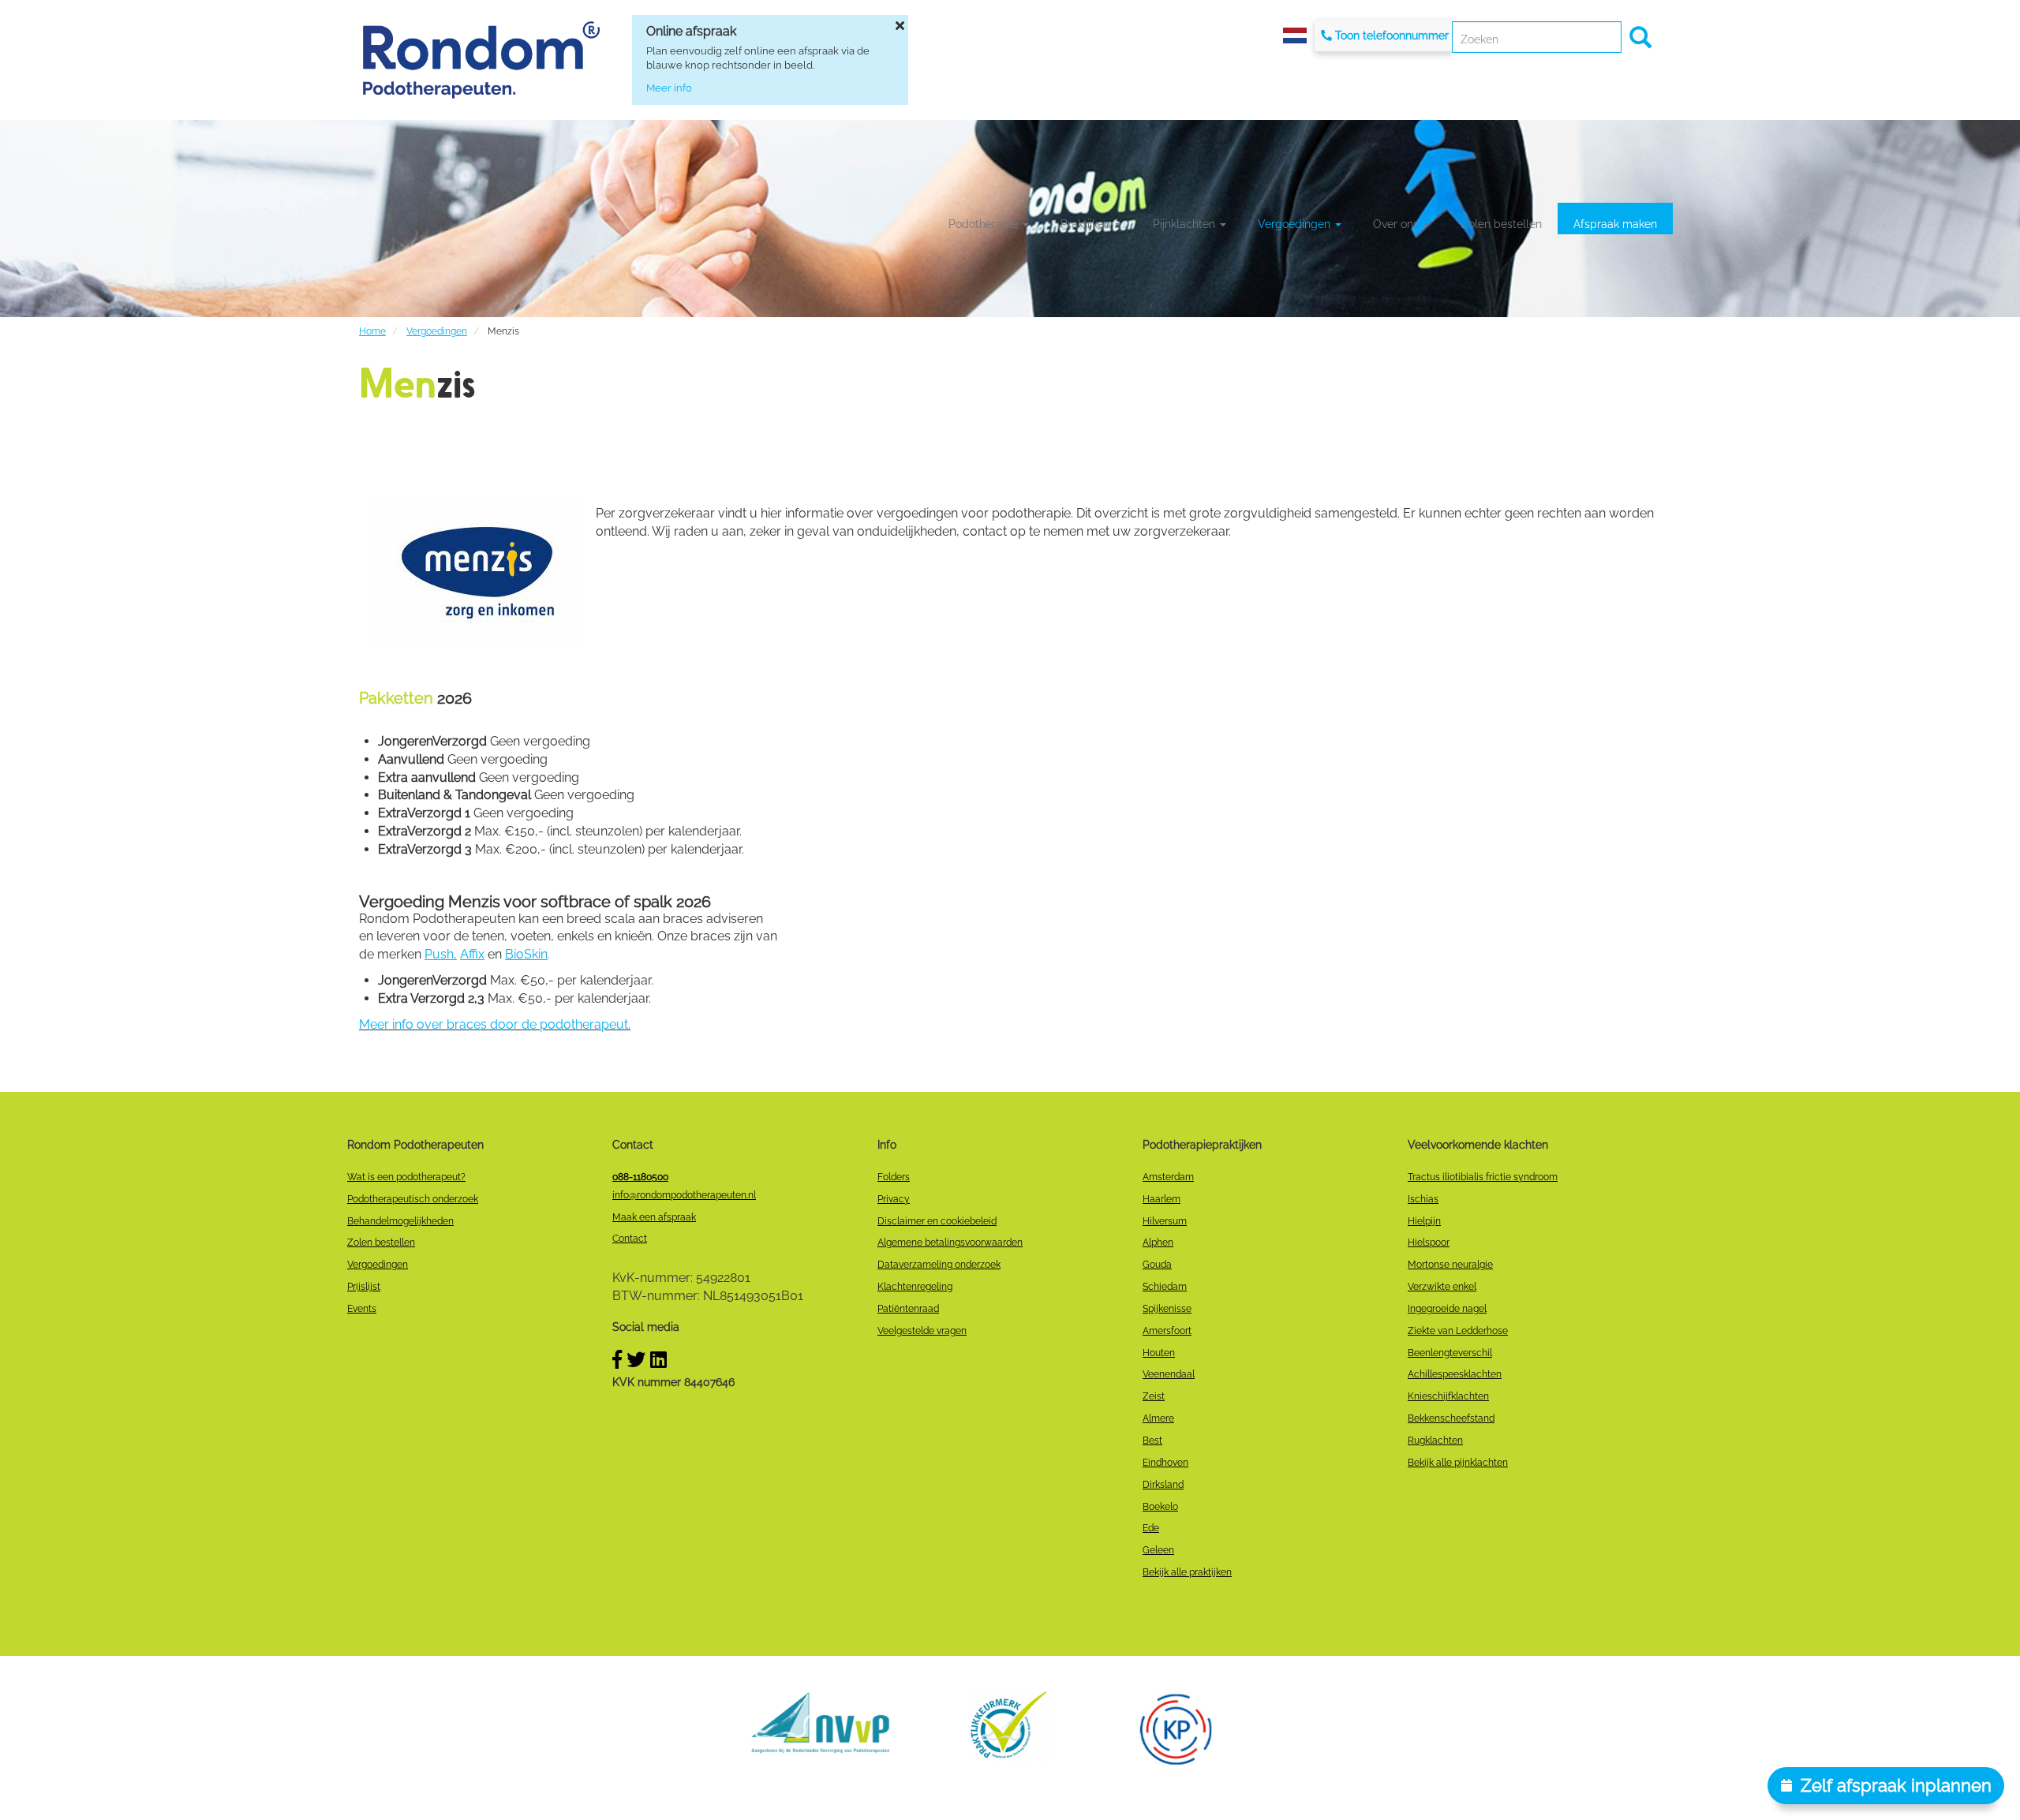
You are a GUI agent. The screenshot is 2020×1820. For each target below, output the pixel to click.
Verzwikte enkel (1442, 1287)
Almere (1158, 1418)
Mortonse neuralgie (1450, 1265)
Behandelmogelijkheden (400, 1221)
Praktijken (1087, 224)
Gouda (1157, 1265)
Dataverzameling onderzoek (939, 1265)
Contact (630, 1239)
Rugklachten (1435, 1441)
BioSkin (526, 954)
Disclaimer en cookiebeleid (937, 1221)
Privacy (894, 1199)
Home (372, 331)
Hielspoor (1429, 1243)
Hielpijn (1424, 1221)
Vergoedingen (1296, 224)
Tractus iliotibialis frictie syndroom (1483, 1177)
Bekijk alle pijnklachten (1458, 1463)
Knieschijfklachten (1448, 1396)
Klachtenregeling (915, 1287)
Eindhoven (1165, 1463)
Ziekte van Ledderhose (1458, 1331)
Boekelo (1160, 1507)
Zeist (1154, 1396)
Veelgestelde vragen (922, 1331)
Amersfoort (1167, 1331)
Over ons (1397, 224)
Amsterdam (1168, 1177)
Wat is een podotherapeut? (406, 1177)
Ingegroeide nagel (1447, 1309)
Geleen (1158, 1550)
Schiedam (1165, 1287)
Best (1152, 1441)
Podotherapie (985, 224)
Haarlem (1161, 1199)
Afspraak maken (1615, 224)
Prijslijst (364, 1287)
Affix (472, 954)
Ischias (1423, 1199)
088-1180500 (640, 1177)
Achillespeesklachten (1455, 1374)
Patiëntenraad (908, 1309)
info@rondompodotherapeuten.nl (684, 1195)
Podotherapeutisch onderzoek (413, 1199)
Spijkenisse (1167, 1309)
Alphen (1158, 1243)
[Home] (481, 60)
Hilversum (1165, 1221)
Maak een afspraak (654, 1217)
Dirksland (1163, 1485)
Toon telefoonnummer (1392, 36)
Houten (1159, 1353)
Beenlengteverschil (1450, 1353)
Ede (1151, 1528)
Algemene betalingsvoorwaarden (950, 1243)
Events (362, 1309)
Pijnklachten (1186, 224)
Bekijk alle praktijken (1187, 1572)
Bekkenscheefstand (1451, 1418)
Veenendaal (1169, 1374)
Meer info (669, 88)
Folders (894, 1177)
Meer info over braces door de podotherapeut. (495, 1024)
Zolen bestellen (1502, 224)
